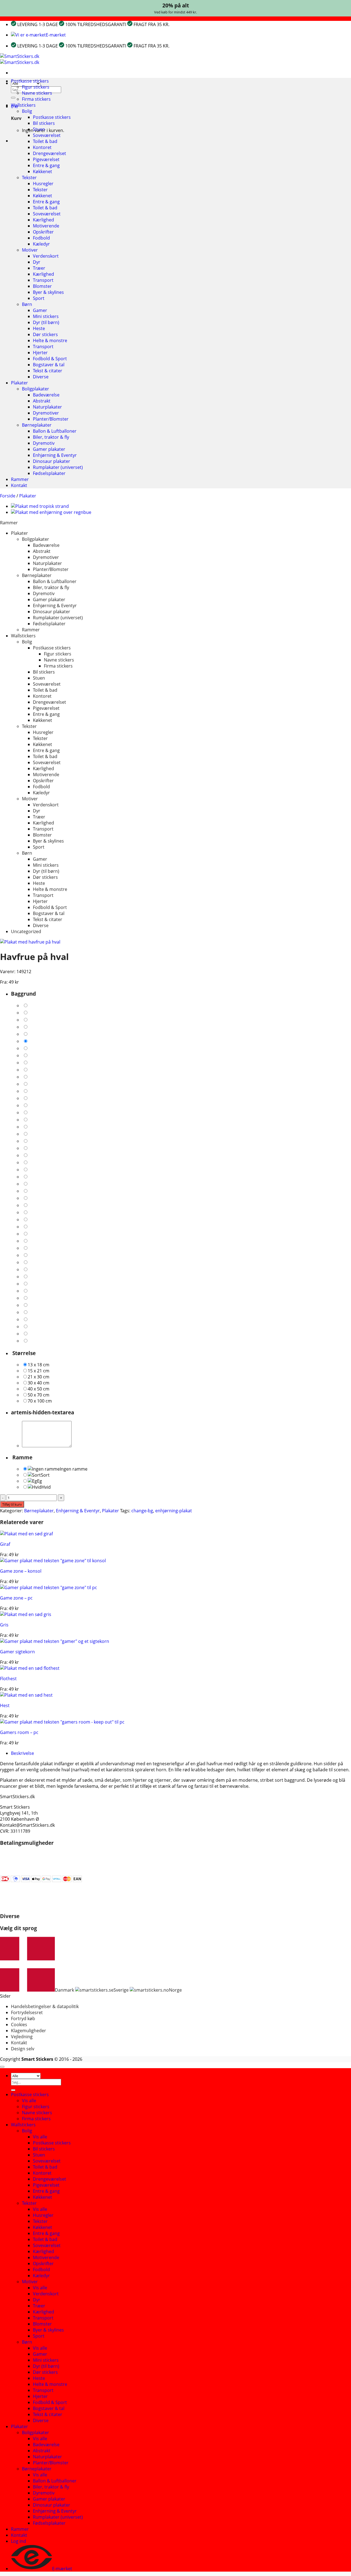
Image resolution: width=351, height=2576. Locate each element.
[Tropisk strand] (40, 506)
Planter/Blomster (51, 419)
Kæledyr (41, 244)
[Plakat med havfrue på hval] (30, 942)
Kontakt (19, 485)
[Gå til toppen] (2, 2067)
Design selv (23, 2049)
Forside (8, 496)
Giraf (5, 1544)
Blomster (42, 286)
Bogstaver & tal (49, 365)
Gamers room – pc (19, 1732)
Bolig (27, 111)
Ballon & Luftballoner (55, 431)
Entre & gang (46, 165)
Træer (39, 268)
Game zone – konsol (21, 1571)
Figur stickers (36, 87)
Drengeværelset (49, 153)
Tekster (29, 178)
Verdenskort (46, 256)
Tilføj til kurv (12, 1504)
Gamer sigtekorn (17, 1652)
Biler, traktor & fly (51, 437)
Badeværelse (46, 395)
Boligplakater (36, 389)
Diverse (41, 377)
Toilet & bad (45, 141)
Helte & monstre (50, 340)
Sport (39, 298)
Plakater (19, 383)
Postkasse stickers (30, 81)
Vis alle (29, 2101)
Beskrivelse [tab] (22, 1753)
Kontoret (42, 147)
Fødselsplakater (49, 473)
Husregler (43, 184)
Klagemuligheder (29, 2031)
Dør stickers (45, 334)
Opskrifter (43, 232)
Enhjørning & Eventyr (55, 455)
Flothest (8, 1679)
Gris (4, 1625)
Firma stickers (36, 99)
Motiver (30, 250)
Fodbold (41, 238)
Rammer (20, 479)
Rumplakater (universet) (58, 467)
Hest (5, 1705)
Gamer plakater (49, 449)
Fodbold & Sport (50, 359)
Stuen (39, 129)
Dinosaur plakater (52, 461)
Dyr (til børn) (46, 322)
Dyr (37, 262)
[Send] (13, 98)
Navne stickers (37, 93)
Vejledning (22, 2037)
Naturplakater (47, 407)
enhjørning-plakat (174, 1511)
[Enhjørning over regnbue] (51, 512)
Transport (43, 280)
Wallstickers (23, 105)
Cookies (19, 2025)
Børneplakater (37, 425)
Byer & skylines (48, 292)
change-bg (142, 1511)
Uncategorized (26, 931)
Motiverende (46, 226)
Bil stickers (44, 123)
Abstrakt (42, 401)
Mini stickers (46, 316)
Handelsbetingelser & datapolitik (45, 2006)
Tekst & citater (48, 371)
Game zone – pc (16, 1598)
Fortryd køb (23, 2018)
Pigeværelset (46, 159)
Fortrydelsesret (27, 2012)
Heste (39, 328)
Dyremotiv (44, 443)
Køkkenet (43, 171)
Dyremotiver (46, 413)
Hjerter (40, 353)
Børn (27, 304)
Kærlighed (43, 220)
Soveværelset (47, 135)
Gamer (40, 310)
